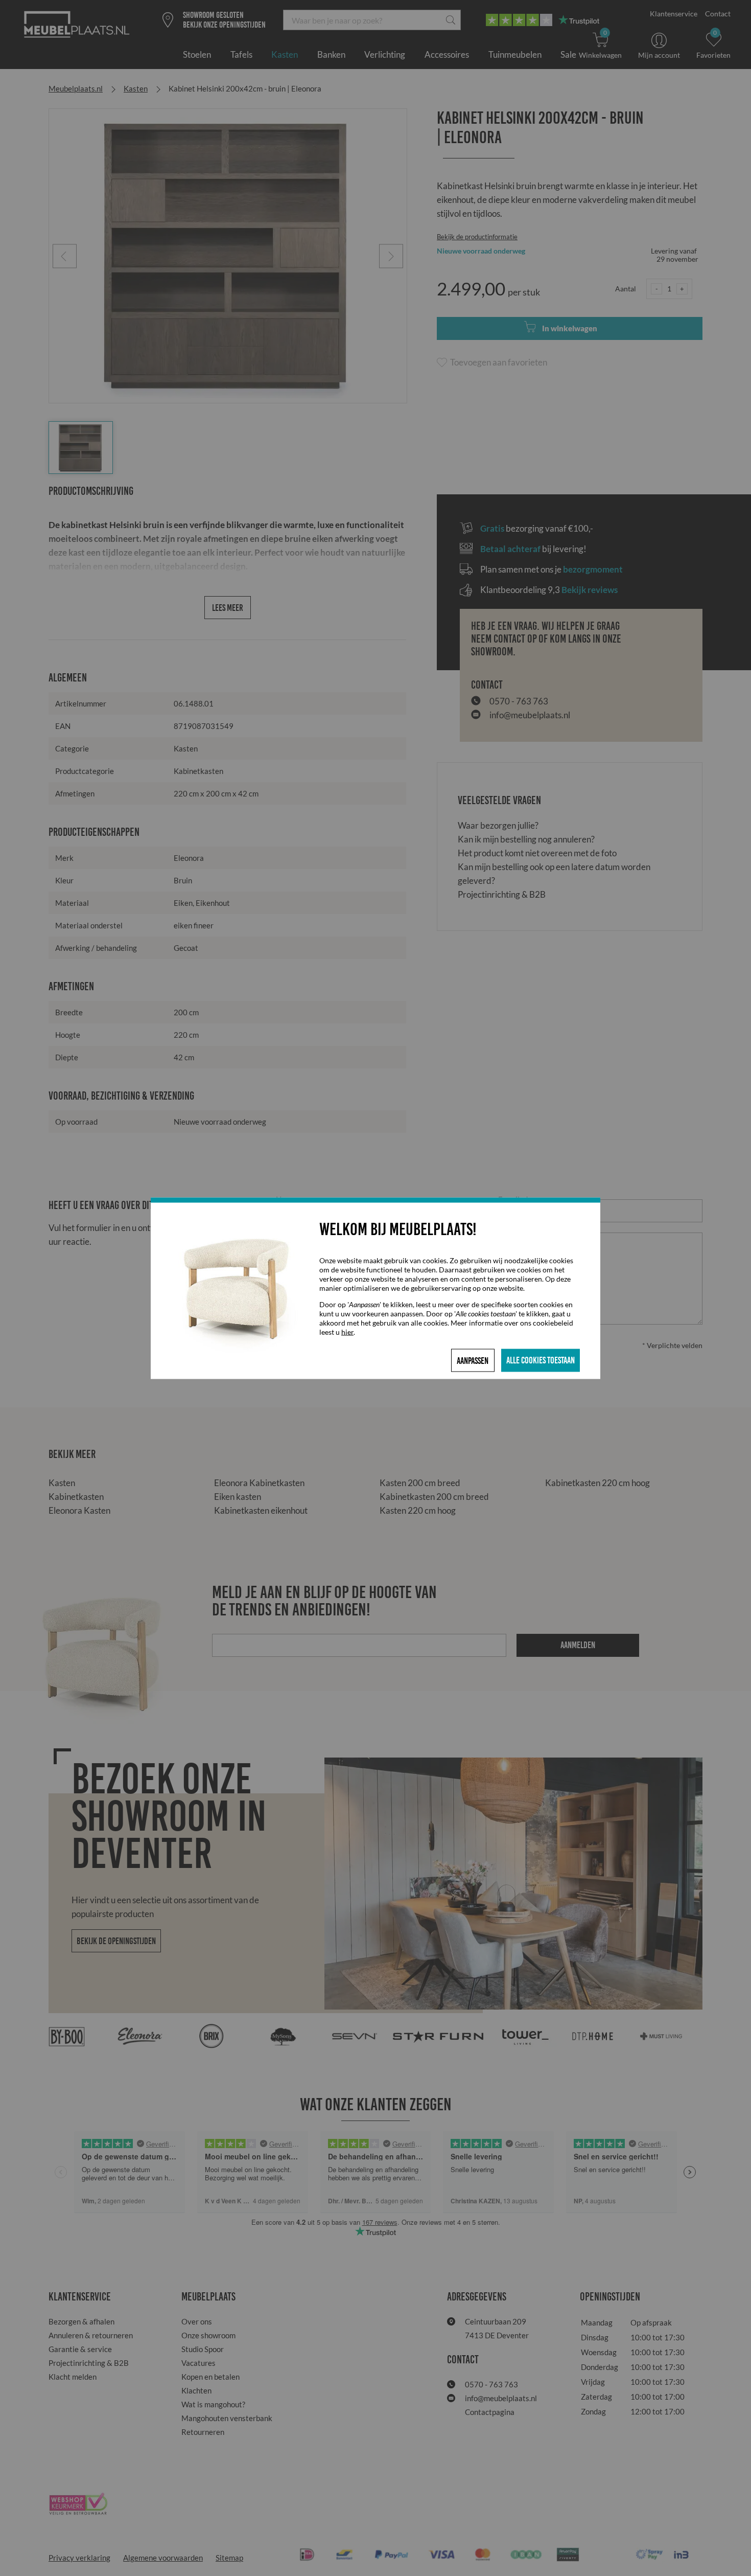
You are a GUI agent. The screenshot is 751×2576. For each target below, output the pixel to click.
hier (347, 1331)
